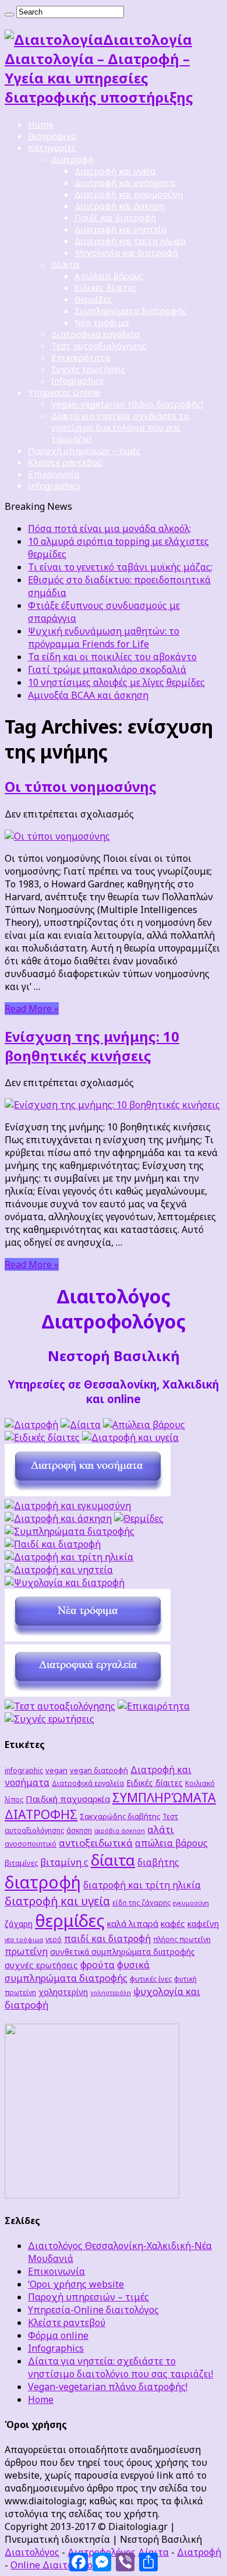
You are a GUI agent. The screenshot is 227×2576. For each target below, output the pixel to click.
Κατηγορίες (52, 147)
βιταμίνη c (64, 1862)
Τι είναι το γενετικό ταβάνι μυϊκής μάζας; (120, 567)
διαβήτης (158, 1862)
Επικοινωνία (54, 474)
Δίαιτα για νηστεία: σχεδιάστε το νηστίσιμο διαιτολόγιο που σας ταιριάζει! (120, 427)
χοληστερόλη (111, 1993)
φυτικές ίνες (151, 1979)
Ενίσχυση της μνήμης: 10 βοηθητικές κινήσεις (92, 1046)
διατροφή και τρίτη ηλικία (142, 1885)
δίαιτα (113, 1860)
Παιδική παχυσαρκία (68, 1799)
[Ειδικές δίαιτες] (42, 1437)
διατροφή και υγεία (57, 1901)
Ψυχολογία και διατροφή (126, 252)
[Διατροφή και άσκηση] (58, 1518)
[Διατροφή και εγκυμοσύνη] (68, 1506)
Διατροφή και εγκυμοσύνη (129, 194)
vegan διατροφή (99, 1770)
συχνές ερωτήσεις (41, 1965)
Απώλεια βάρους (109, 276)
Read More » (32, 1009)
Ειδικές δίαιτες (106, 287)
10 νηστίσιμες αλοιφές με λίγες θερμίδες (116, 682)
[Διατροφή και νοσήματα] (88, 1493)
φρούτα (97, 1964)
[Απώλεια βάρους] (144, 1425)
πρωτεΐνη (26, 1951)
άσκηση (79, 1830)
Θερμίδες (93, 299)
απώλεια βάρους (171, 1843)
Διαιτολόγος (32, 2552)
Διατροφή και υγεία (115, 171)
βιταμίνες (21, 1863)
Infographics (77, 380)
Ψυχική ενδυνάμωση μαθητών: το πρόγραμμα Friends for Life (104, 637)
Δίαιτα (65, 264)
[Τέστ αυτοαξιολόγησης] (60, 1706)
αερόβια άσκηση (120, 1831)
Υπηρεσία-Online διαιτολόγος (93, 2310)
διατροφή (43, 1882)
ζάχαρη (19, 1924)
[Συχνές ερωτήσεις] (49, 1719)
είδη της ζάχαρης (141, 1902)
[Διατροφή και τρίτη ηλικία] (69, 1557)
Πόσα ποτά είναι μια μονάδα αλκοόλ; (109, 528)
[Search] (9, 15)
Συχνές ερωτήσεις (88, 369)
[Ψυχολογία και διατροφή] (65, 1583)
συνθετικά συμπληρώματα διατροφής (123, 1952)
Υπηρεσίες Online (64, 392)
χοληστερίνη (63, 1992)
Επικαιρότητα (81, 357)
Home (41, 124)
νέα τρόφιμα (24, 1940)
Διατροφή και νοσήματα (125, 182)
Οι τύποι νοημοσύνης (81, 786)
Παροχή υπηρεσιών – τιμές (84, 450)
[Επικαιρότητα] (154, 1706)
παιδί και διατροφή (107, 1939)
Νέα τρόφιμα (102, 322)
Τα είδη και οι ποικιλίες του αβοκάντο (112, 657)
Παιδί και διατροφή (115, 217)
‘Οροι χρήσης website (76, 2284)
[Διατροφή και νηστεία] (59, 1570)
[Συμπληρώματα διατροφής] (70, 1531)
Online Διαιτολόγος (54, 2565)
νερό (54, 1939)
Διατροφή (72, 159)
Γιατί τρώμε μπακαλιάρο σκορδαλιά (107, 669)
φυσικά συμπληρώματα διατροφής (77, 1971)
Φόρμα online (58, 2335)
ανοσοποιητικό (31, 1844)
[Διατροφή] (31, 1425)
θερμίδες (70, 1920)
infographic (24, 1770)
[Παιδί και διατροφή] (53, 1544)
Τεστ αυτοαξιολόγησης (99, 346)
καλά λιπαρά (133, 1923)
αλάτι (161, 1829)
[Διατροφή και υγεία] (130, 1437)
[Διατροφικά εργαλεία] (88, 1693)
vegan (56, 1770)
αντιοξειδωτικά (96, 1843)
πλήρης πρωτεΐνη (182, 1939)
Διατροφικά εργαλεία (95, 334)
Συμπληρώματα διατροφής (131, 311)
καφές (173, 1923)
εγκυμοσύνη (191, 1903)
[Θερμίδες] (139, 1518)
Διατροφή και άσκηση (120, 206)
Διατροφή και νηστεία (120, 229)
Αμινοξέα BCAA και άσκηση (88, 695)
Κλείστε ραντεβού (65, 462)
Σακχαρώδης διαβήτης (120, 1816)
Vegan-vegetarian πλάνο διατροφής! (127, 404)
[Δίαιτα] (81, 1425)
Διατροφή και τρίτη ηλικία (130, 241)
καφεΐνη (203, 1924)
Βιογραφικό (52, 136)
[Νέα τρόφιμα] (88, 1638)
